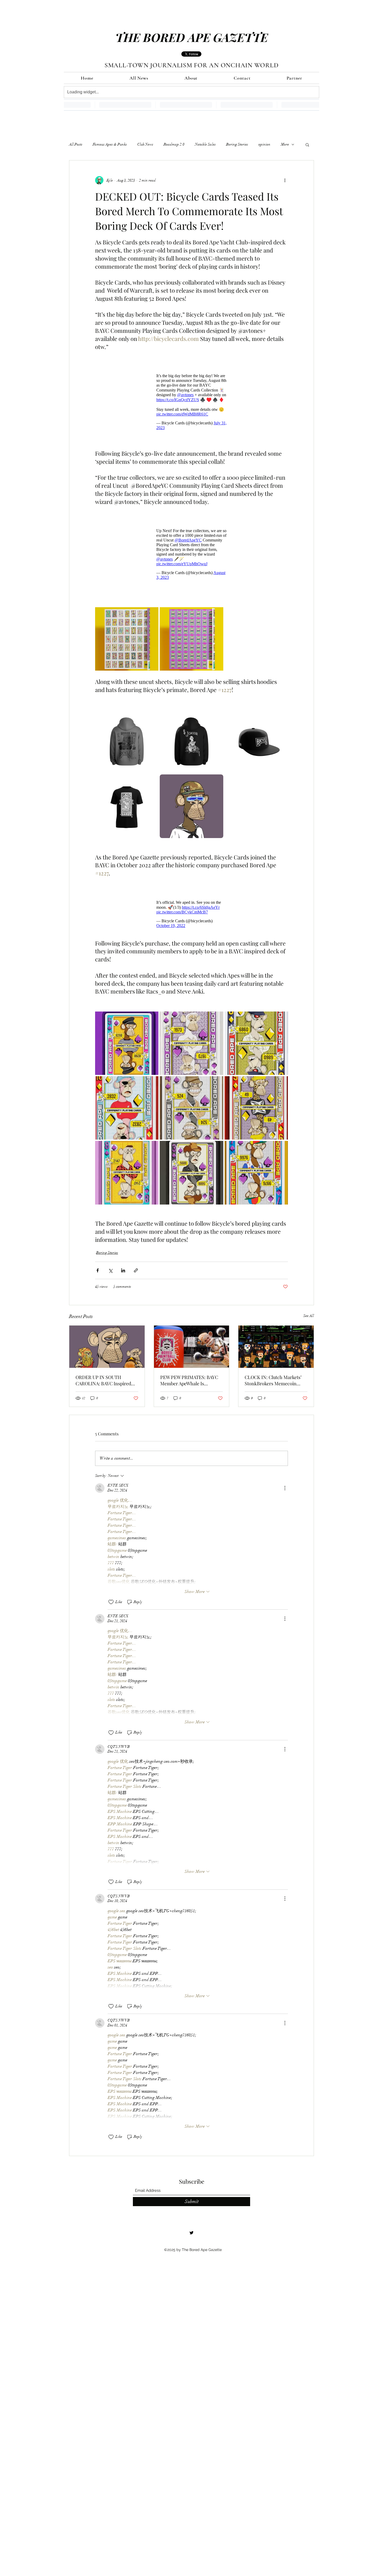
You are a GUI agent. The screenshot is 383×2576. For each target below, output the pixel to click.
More (285, 144)
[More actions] (285, 180)
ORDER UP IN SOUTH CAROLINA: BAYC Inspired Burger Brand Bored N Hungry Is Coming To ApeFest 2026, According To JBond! (107, 1373)
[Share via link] (136, 1263)
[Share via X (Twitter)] (110, 1263)
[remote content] (191, 399)
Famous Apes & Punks (110, 144)
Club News (145, 144)
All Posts (76, 144)
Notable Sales (205, 144)
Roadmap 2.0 (174, 144)
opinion (264, 144)
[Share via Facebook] (98, 1263)
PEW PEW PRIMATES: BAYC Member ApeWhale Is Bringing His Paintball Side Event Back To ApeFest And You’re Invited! (189, 1373)
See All (309, 1308)
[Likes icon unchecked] (111, 1594)
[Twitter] (191, 2225)
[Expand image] (127, 634)
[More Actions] (285, 1480)
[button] (307, 145)
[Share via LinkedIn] (123, 1263)
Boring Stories (237, 144)
